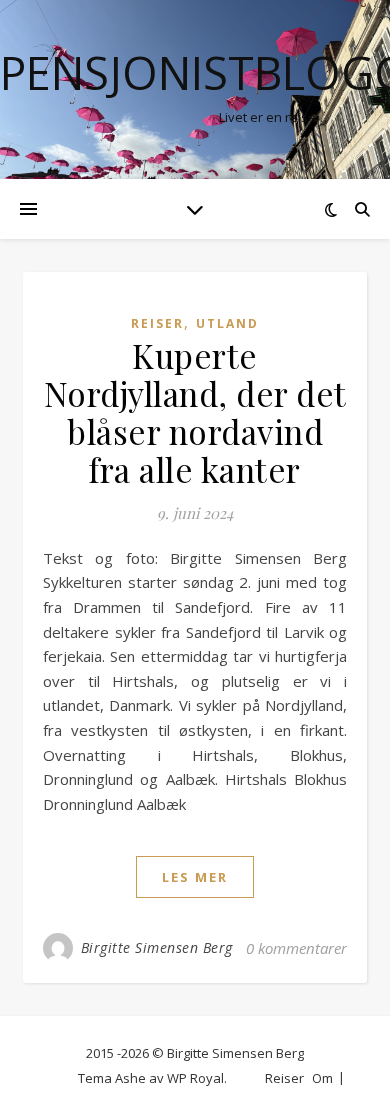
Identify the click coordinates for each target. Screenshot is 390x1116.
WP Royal (195, 1078)
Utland (227, 323)
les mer (195, 877)
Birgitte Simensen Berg (157, 947)
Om (322, 1078)
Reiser (157, 323)
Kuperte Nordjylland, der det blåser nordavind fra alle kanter (195, 412)
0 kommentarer (296, 948)
